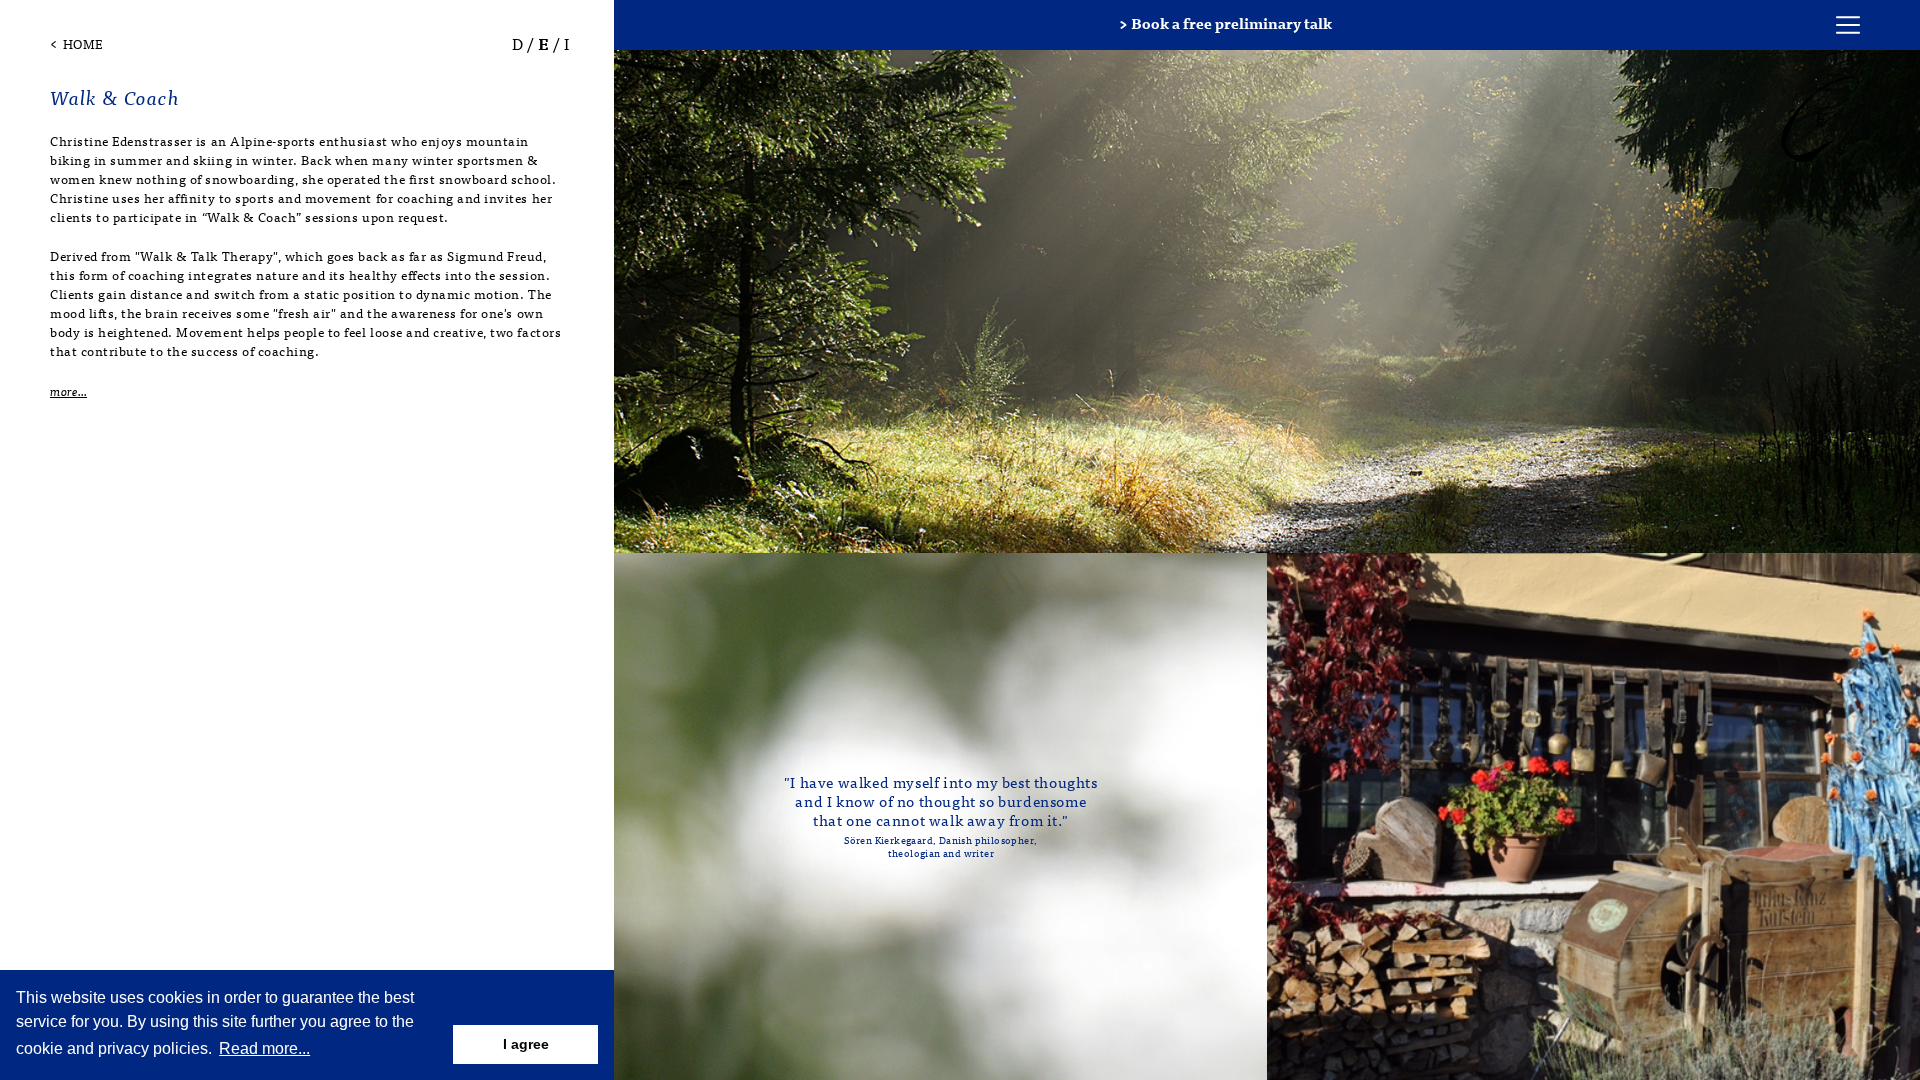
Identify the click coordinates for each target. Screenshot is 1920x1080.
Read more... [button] (264, 1048)
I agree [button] (526, 1044)
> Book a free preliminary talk (1225, 22)
